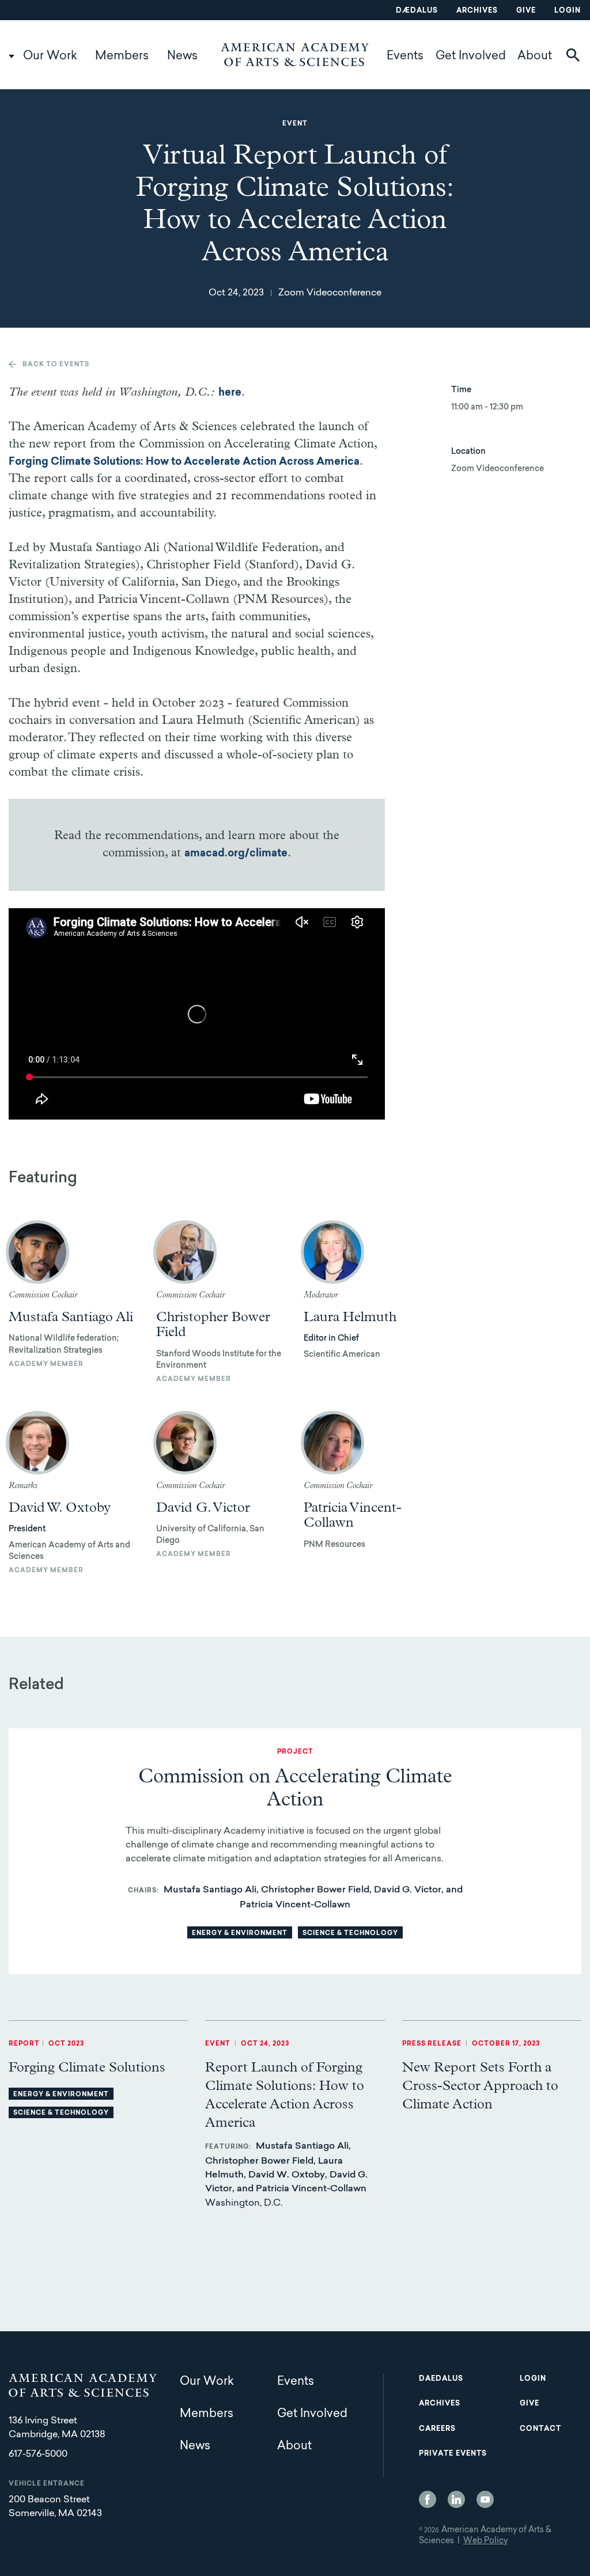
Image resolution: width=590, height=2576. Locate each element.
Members (122, 56)
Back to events (56, 365)
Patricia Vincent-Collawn (353, 1515)
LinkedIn (456, 2499)
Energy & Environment (240, 1934)
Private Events (453, 2454)
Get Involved (471, 56)
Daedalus (441, 2379)
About (535, 56)
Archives (477, 11)
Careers (437, 2429)
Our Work (50, 56)
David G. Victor (203, 1508)
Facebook (428, 2499)
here (230, 393)
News (182, 56)
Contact (540, 2429)
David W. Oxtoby (60, 1508)
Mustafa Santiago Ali (71, 1317)
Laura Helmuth (350, 1317)
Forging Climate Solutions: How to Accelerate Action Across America (184, 462)
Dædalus (417, 11)
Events (405, 56)
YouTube (485, 2499)
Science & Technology (350, 1934)
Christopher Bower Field (213, 1325)
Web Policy (485, 2541)
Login (568, 11)
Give (526, 11)
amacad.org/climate (236, 854)
